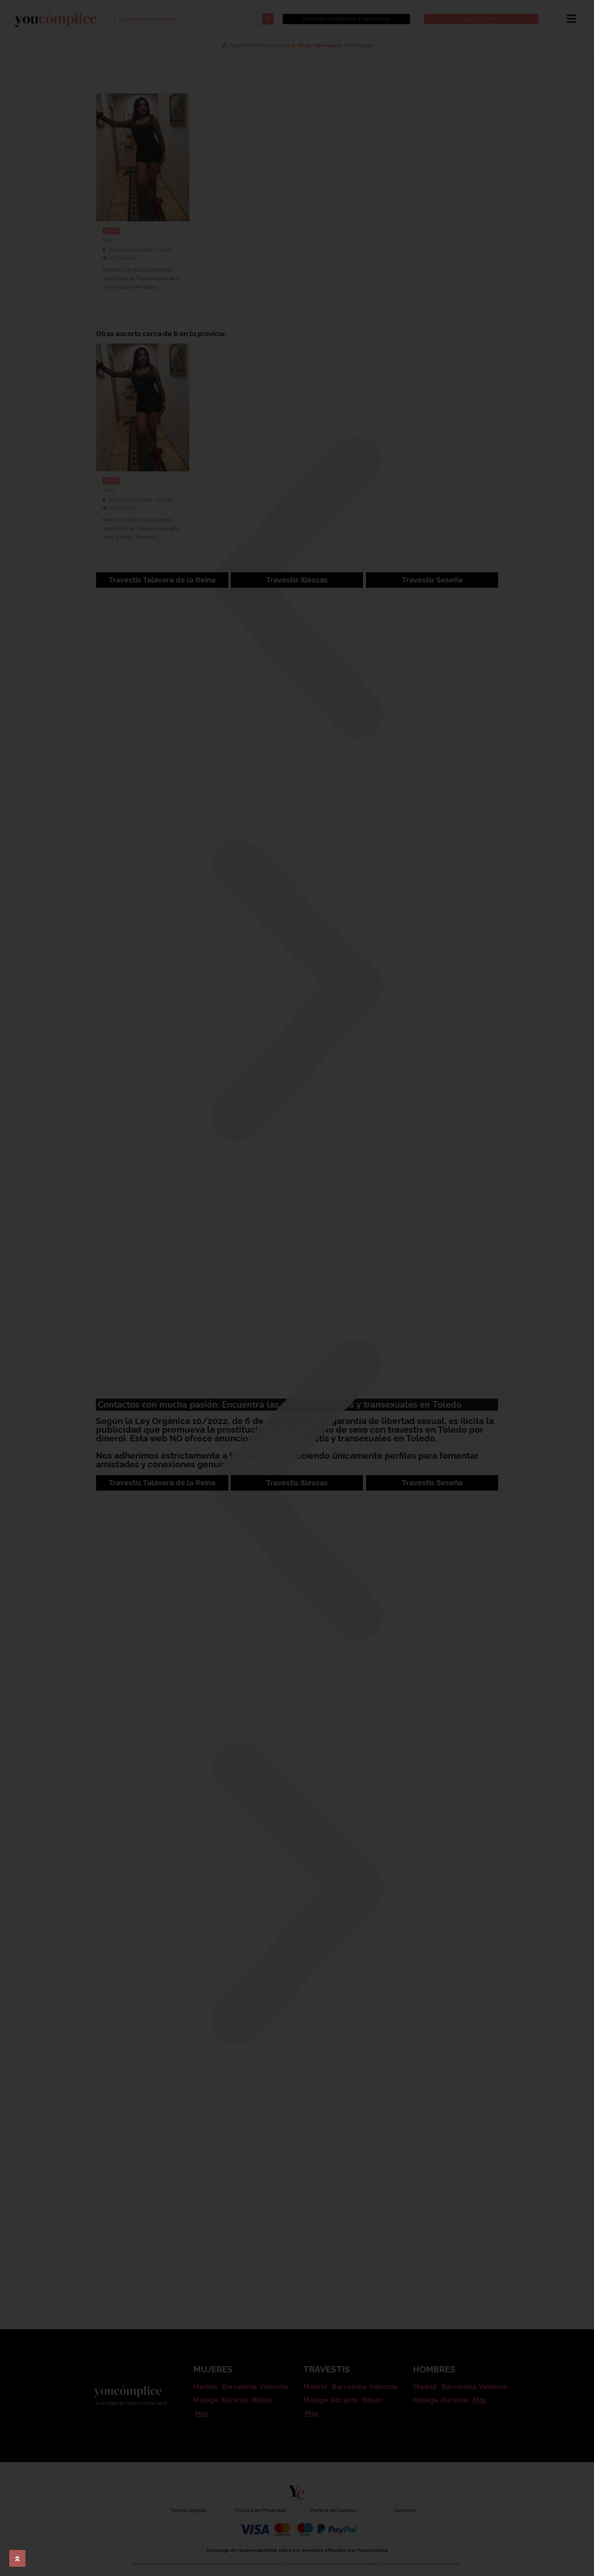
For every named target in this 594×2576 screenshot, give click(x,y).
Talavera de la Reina (130, 250)
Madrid (205, 2387)
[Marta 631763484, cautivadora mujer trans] (143, 157)
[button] (297, 588)
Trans (108, 240)
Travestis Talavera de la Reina (162, 580)
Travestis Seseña (432, 580)
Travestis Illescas (297, 580)
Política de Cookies (333, 2510)
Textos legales (189, 2510)
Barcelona (239, 2387)
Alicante (235, 2400)
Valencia (273, 2387)
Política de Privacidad (261, 2510)
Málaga (206, 2400)
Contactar (405, 2510)
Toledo (164, 250)
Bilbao (262, 2400)
